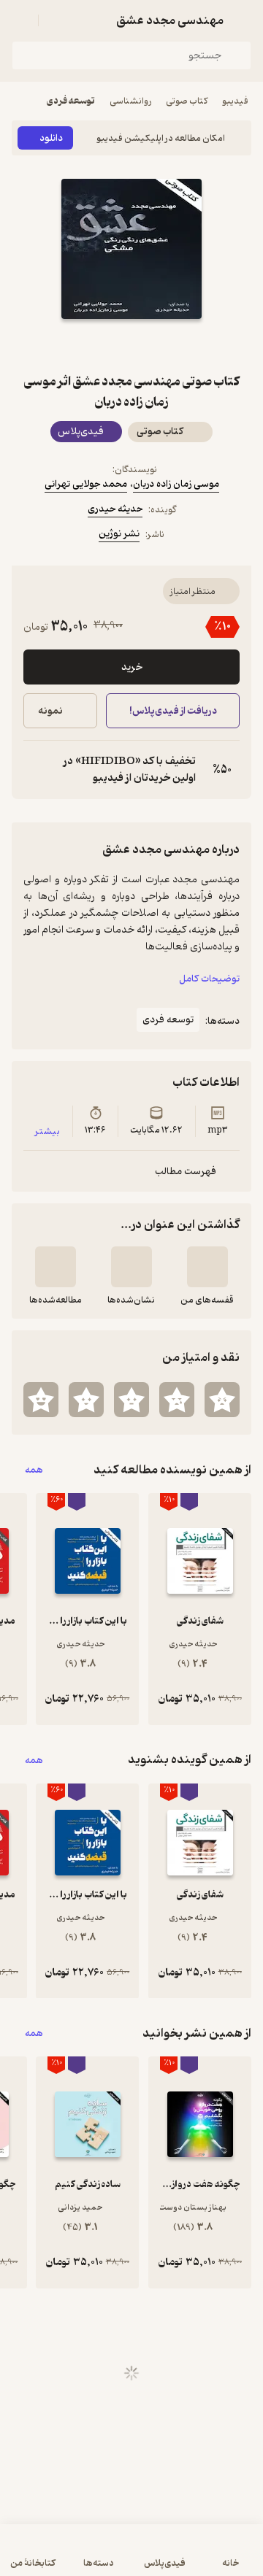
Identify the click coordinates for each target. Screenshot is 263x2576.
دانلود (51, 138)
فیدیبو (235, 101)
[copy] (35, 770)
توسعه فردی (71, 101)
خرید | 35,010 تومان (70, 2557)
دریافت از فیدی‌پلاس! (172, 711)
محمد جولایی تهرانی (86, 484)
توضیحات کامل (209, 979)
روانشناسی (130, 101)
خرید (132, 667)
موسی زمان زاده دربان (176, 484)
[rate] (222, 1400)
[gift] (131, 345)
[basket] (56, 20)
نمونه (50, 711)
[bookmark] (167, 345)
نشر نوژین (119, 534)
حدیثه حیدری (115, 509)
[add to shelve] (207, 1267)
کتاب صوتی (187, 101)
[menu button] (20, 20)
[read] (56, 1267)
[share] (96, 345)
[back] (243, 20)
